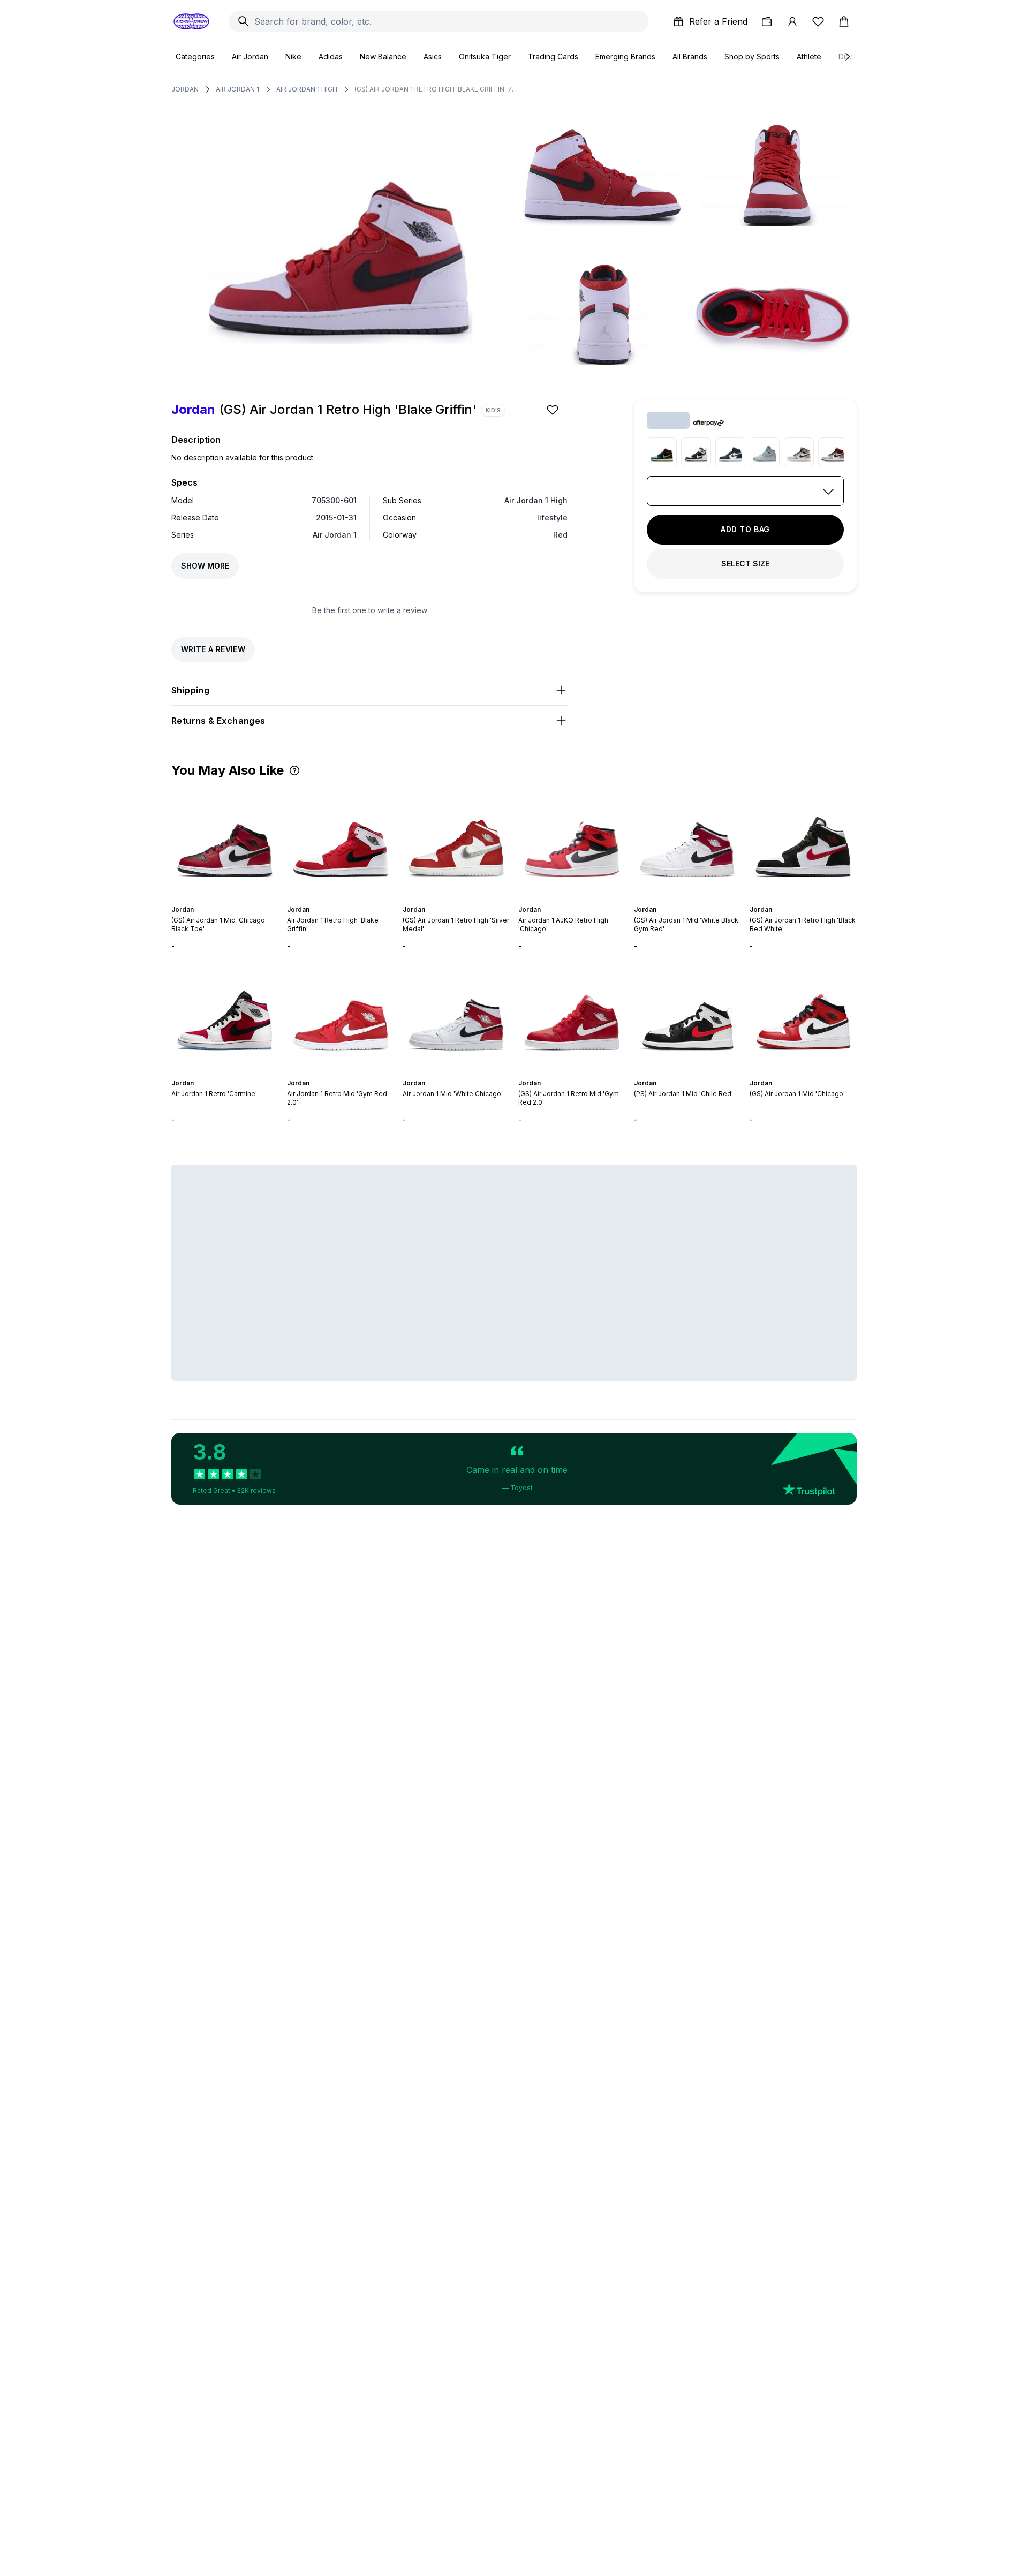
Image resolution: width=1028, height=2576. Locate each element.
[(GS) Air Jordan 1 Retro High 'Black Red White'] (803, 841)
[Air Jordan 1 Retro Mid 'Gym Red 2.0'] (341, 1015)
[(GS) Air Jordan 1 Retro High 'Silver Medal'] (456, 841)
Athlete (809, 56)
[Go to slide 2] (218, 900)
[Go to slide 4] (227, 900)
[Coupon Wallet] (767, 21)
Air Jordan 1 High (307, 89)
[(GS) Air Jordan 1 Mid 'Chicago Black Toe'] (225, 841)
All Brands (690, 56)
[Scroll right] (847, 57)
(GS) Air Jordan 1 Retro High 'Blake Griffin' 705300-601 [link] (437, 89)
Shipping (190, 690)
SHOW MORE (205, 566)
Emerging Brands (625, 56)
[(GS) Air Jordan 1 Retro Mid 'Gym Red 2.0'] (572, 1015)
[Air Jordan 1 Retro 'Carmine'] (225, 1015)
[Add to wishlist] (554, 410)
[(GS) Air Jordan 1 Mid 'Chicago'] (803, 1015)
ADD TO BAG (745, 529)
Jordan (185, 89)
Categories (195, 56)
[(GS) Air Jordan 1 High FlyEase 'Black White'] (696, 452)
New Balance (383, 56)
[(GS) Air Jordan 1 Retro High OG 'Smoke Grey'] (833, 452)
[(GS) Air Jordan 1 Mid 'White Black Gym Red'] (687, 841)
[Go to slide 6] (236, 900)
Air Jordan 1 (237, 89)
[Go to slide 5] (231, 900)
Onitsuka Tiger (485, 56)
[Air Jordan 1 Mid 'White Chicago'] (456, 1015)
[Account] (792, 21)
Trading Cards (553, 56)
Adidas (331, 56)
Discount (854, 56)
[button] (294, 770)
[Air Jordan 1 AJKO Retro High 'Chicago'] (572, 841)
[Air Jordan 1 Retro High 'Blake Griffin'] (341, 841)
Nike (293, 56)
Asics (433, 56)
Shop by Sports (752, 56)
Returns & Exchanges (218, 721)
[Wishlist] (818, 21)
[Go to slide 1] (214, 900)
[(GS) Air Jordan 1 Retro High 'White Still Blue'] (765, 452)
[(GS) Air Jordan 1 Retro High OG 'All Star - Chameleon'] (730, 452)
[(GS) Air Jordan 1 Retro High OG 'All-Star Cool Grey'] (799, 452)
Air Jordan (250, 56)
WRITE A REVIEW (213, 649)
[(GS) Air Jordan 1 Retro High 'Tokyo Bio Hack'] (662, 452)
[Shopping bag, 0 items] (844, 21)
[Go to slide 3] (223, 900)
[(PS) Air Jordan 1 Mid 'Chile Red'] (687, 1015)
